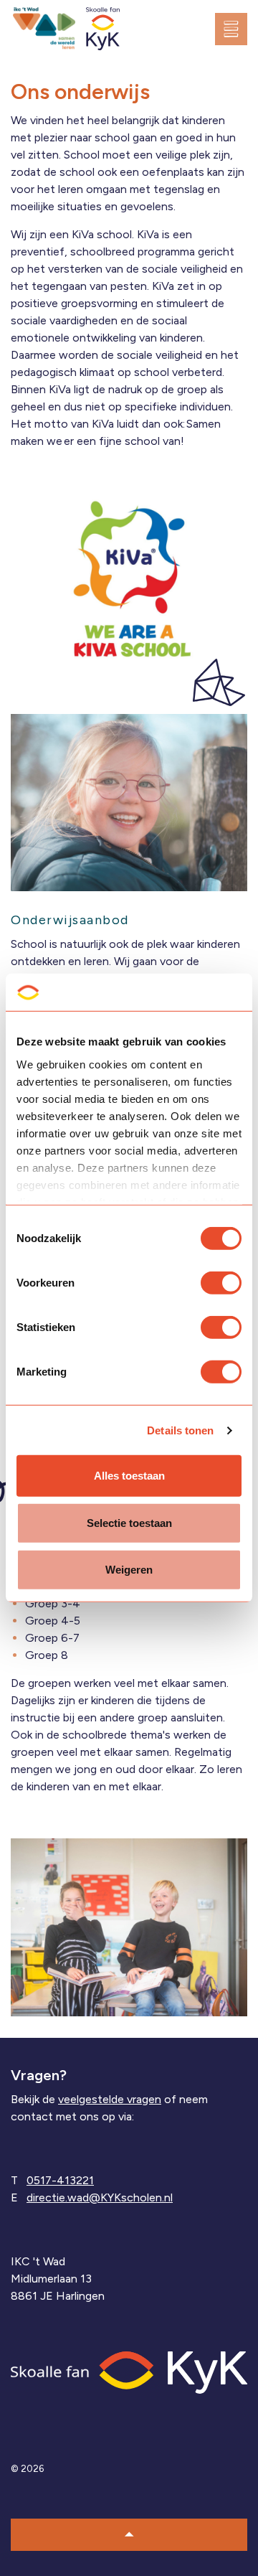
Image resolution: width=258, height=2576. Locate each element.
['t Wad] (44, 29)
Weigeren (129, 1570)
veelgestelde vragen (110, 2099)
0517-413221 (60, 2180)
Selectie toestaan (129, 1523)
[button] (129, 2535)
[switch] (221, 1283)
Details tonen (180, 1430)
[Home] (129, 2371)
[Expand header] (236, 29)
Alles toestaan (129, 1476)
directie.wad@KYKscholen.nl (100, 2197)
